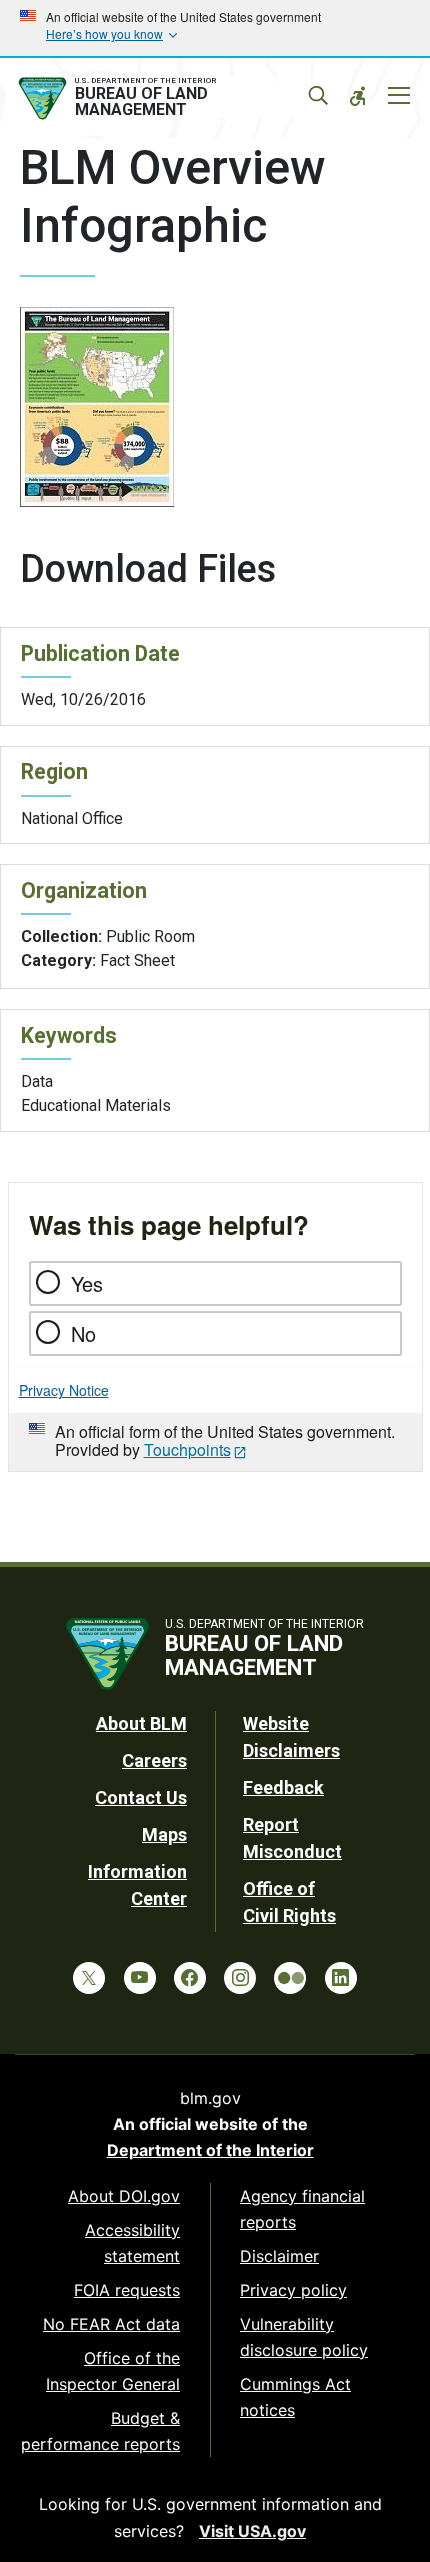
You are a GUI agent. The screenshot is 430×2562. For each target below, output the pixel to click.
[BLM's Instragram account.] (240, 1978)
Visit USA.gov (252, 2531)
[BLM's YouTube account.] (140, 1978)
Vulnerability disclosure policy (304, 2337)
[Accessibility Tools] (358, 96)
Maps (164, 1834)
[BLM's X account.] (89, 1978)
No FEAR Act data (111, 2324)
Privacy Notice (64, 1390)
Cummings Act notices (295, 2397)
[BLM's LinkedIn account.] (341, 1978)
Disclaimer (279, 2256)
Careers (154, 1760)
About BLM (141, 1723)
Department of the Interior (210, 2150)
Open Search (318, 96)
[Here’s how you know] (215, 28)
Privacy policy (293, 2290)
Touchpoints (187, 1449)
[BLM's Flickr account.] (290, 1978)
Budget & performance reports (100, 2431)
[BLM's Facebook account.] (190, 1978)
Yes (87, 1283)
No (83, 1333)
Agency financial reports (302, 2209)
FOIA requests (127, 2290)
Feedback (283, 1787)
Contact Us (141, 1797)
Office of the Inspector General (113, 2371)
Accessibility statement (132, 2243)
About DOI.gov (124, 2196)
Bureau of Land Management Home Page (163, 99)
